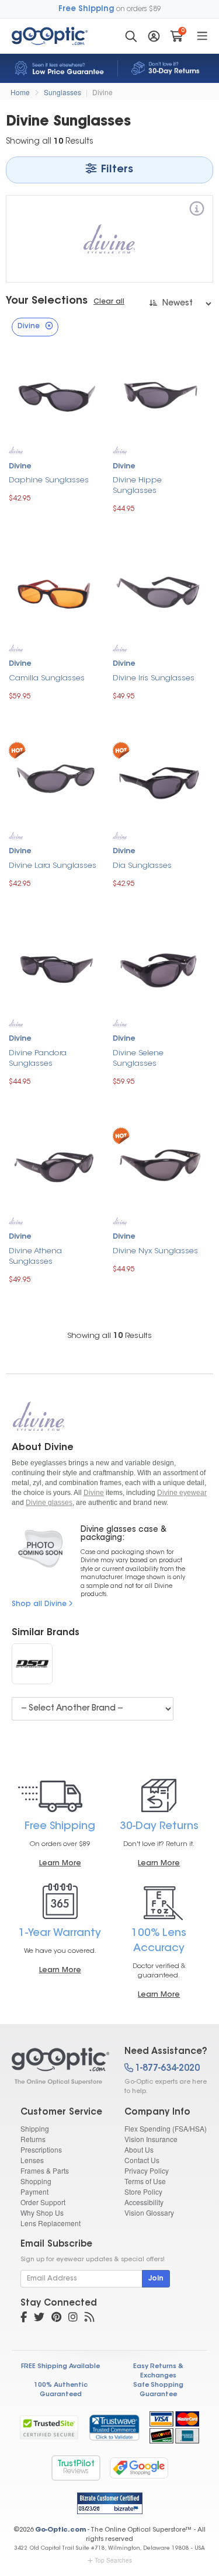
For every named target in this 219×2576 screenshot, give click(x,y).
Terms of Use (145, 2181)
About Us (139, 2149)
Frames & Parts (45, 2170)
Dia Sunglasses (142, 866)
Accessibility (144, 2202)
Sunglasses (62, 92)
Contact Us (142, 2160)
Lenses (32, 2160)
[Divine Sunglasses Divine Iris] (159, 593)
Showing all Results (109, 1336)
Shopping (36, 2181)
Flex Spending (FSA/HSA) (166, 2128)
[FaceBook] (24, 2318)
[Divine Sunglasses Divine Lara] (55, 781)
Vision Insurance (151, 2139)
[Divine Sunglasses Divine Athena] (55, 1166)
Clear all (109, 302)
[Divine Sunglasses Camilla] (55, 593)
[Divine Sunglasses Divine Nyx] (159, 1166)
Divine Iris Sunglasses (154, 678)
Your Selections (47, 301)
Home (20, 92)
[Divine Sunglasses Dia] (159, 781)
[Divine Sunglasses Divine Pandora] (55, 968)
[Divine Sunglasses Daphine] (55, 395)
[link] (114, 2427)
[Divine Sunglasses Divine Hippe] (159, 395)
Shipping (35, 2128)
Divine (102, 92)
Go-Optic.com (60, 2530)
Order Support (43, 2202)
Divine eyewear (182, 1493)
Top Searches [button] (113, 2560)
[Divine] (197, 211)
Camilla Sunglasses (47, 678)
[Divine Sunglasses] (58, 2066)
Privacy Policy (147, 2170)
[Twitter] (39, 2318)
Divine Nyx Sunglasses (155, 1251)
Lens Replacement (51, 2223)
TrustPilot (76, 2468)
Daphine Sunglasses (49, 480)
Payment (34, 2191)
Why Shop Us (42, 2212)
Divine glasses (49, 1503)
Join (156, 2279)
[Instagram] (73, 2318)
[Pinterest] (56, 2318)
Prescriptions (41, 2149)
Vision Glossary (149, 2212)
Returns (33, 2139)
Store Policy (143, 2191)
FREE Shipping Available (60, 2367)
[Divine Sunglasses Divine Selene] (159, 968)
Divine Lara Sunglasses (53, 866)
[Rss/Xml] (89, 2318)
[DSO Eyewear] (32, 1664)
